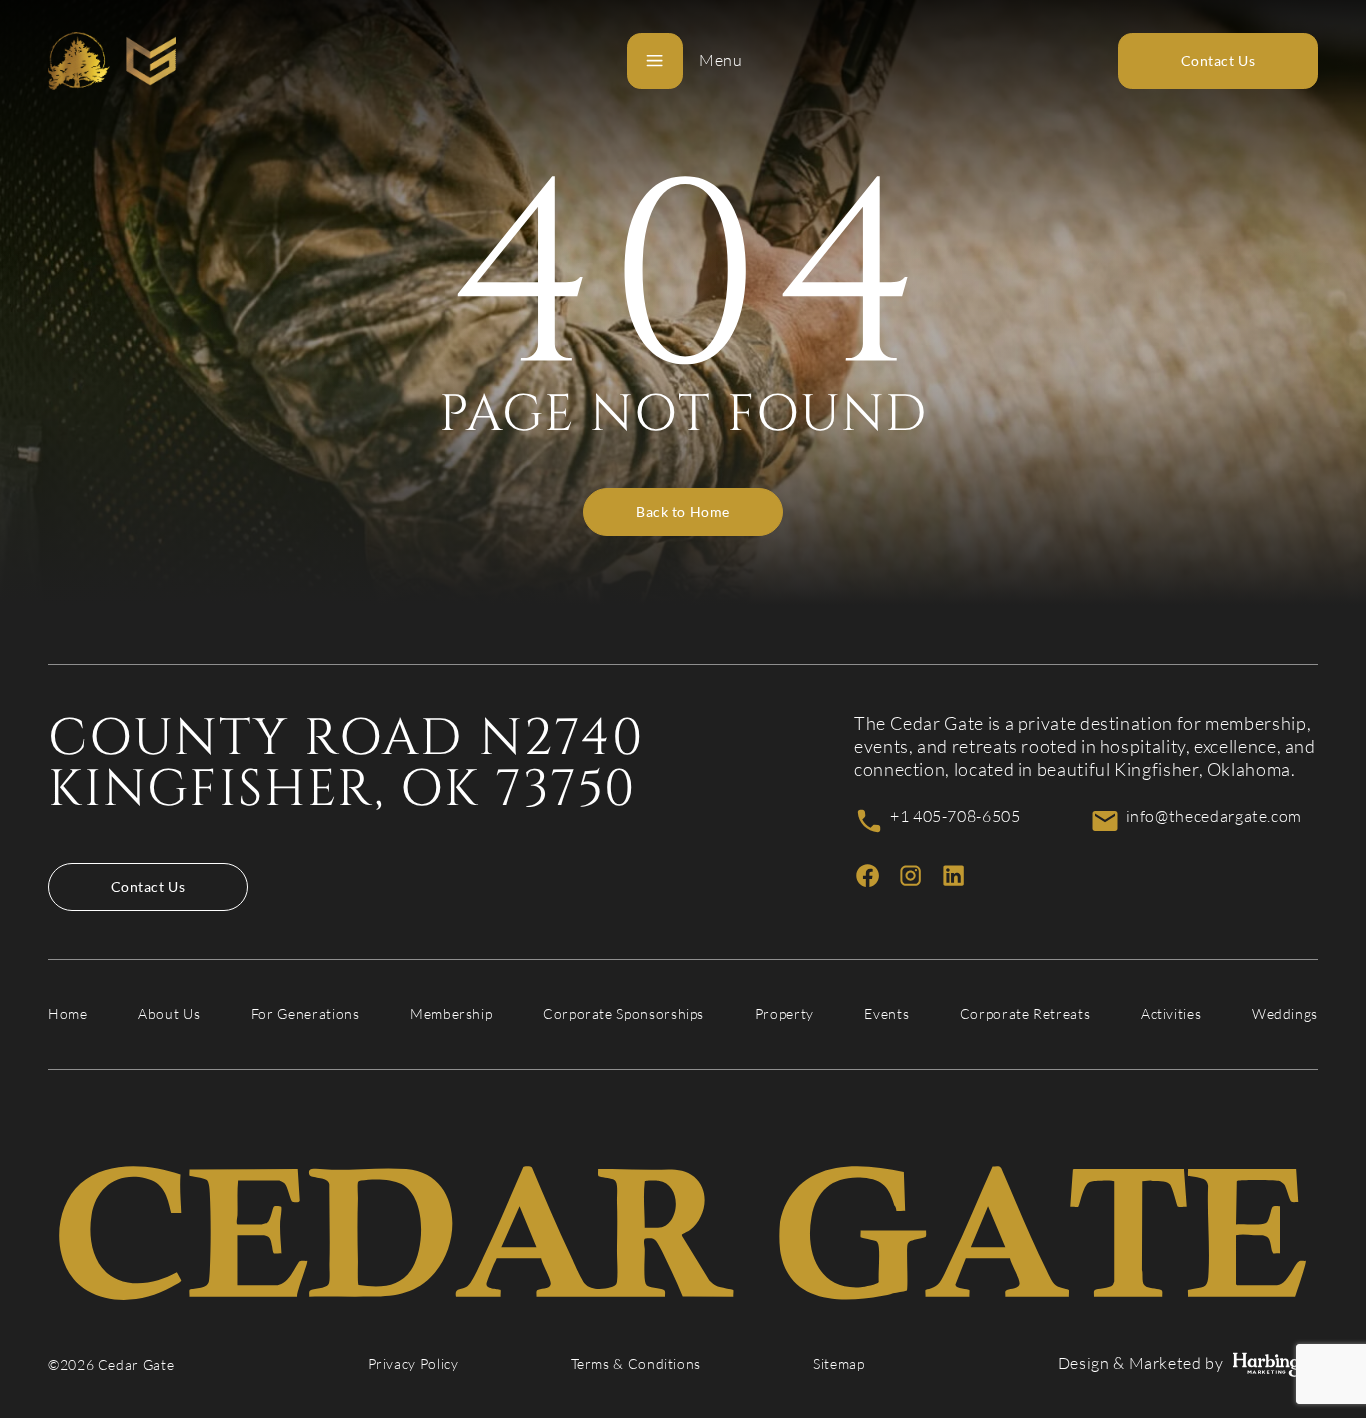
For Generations (305, 1014)
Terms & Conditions (636, 1364)
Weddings (1285, 1014)
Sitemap (838, 1364)
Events (886, 1014)
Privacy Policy (413, 1364)
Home (68, 1014)
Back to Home (683, 512)
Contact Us (148, 887)
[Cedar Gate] (112, 61)
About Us (169, 1014)
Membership (451, 1014)
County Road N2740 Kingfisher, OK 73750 (346, 764)
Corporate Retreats (1025, 1014)
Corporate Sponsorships (623, 1014)
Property (784, 1014)
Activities (1171, 1014)
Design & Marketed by (1141, 1363)
